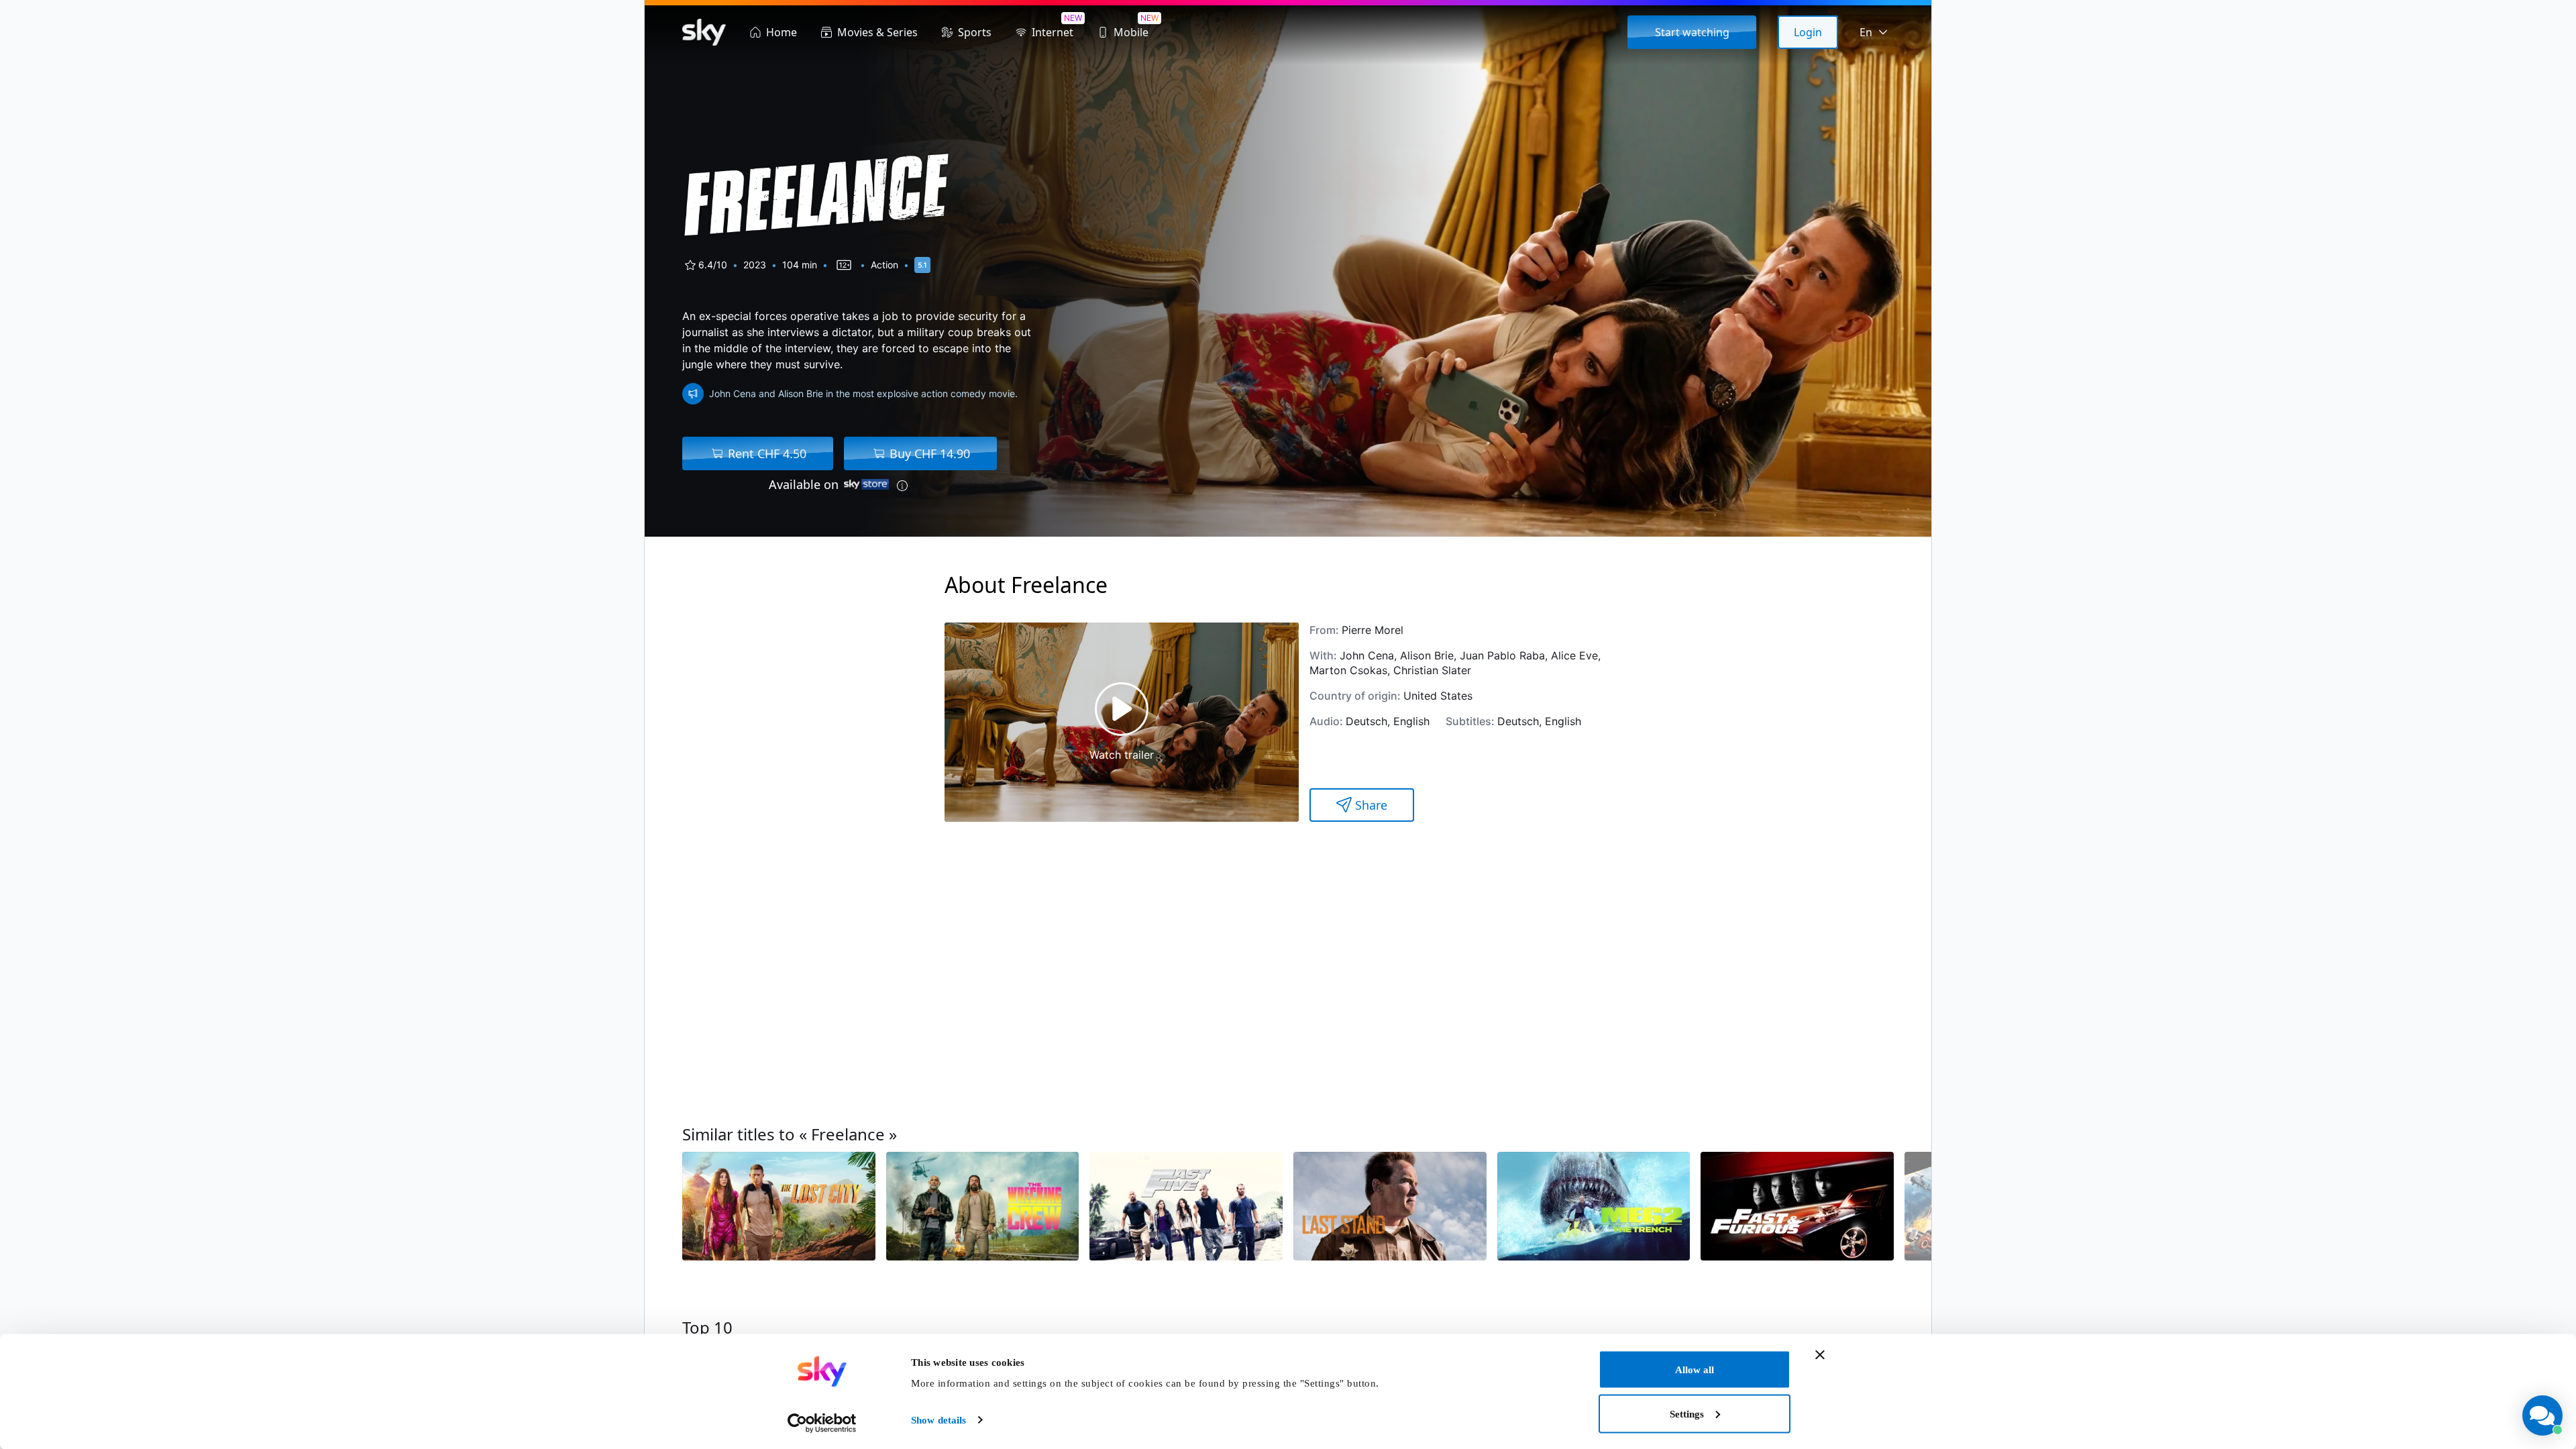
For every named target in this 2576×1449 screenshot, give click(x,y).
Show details (938, 1420)
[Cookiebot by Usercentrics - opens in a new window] (822, 1423)
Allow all (1695, 1370)
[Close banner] (1820, 1355)
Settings (1687, 1413)
